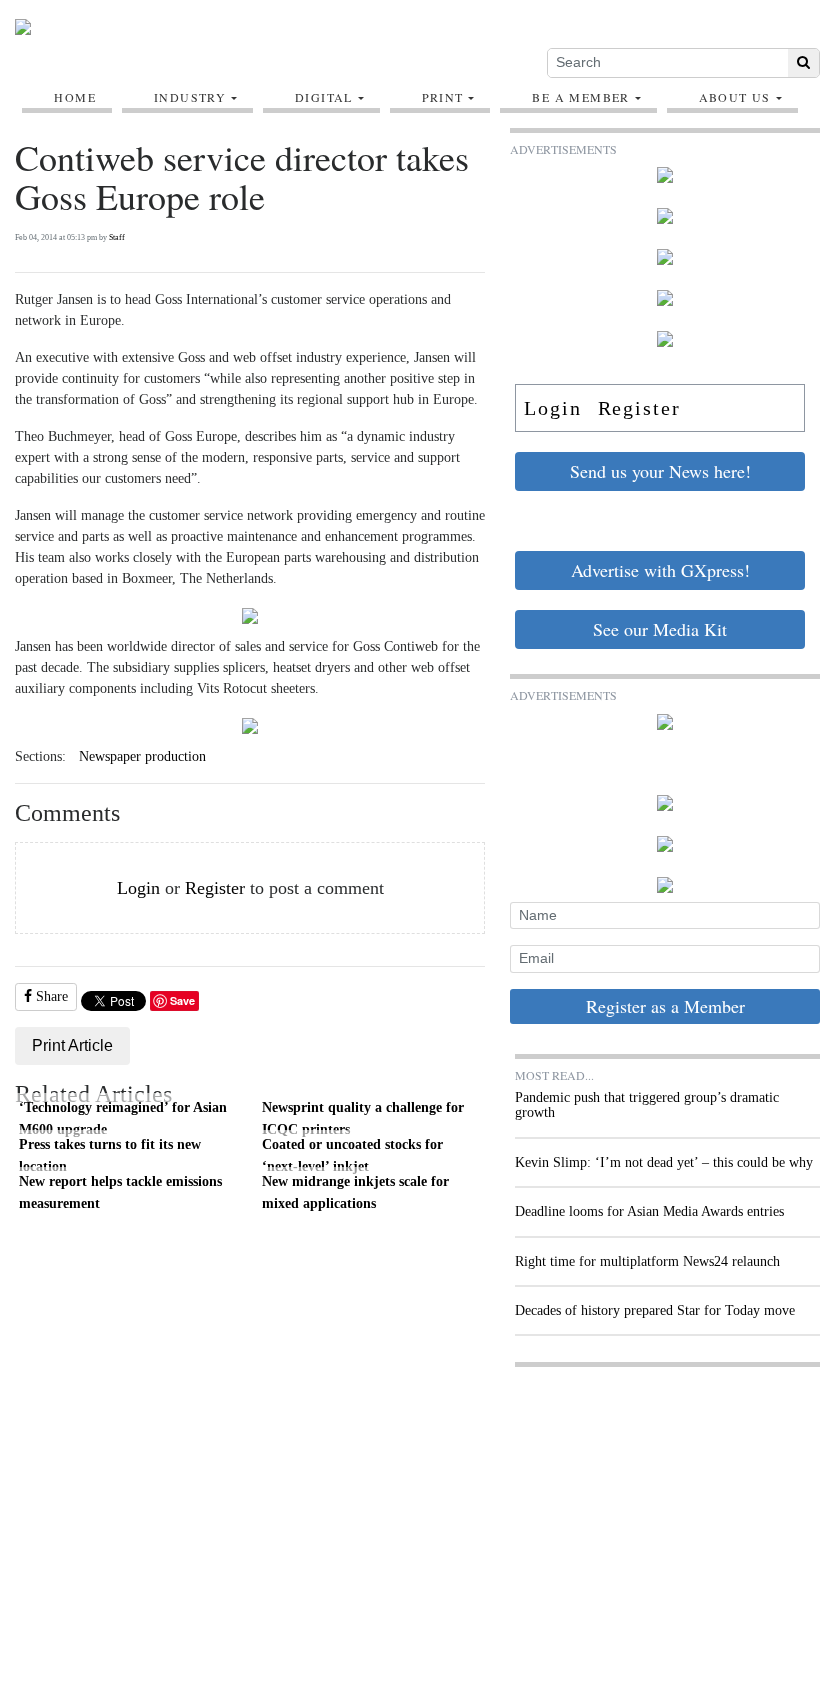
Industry (190, 97)
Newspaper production (142, 756)
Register (215, 888)
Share (50, 996)
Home (75, 97)
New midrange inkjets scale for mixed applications (355, 1192)
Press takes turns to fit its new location (110, 1155)
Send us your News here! (660, 471)
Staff (117, 237)
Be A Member (580, 97)
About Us (735, 97)
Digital (324, 97)
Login (138, 888)
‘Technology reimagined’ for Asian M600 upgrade (123, 1118)
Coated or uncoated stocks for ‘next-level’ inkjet (352, 1155)
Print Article (72, 1045)
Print (443, 97)
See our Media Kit (660, 629)
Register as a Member (665, 1006)
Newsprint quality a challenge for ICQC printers (363, 1118)
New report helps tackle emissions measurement (120, 1192)
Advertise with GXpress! (660, 570)
